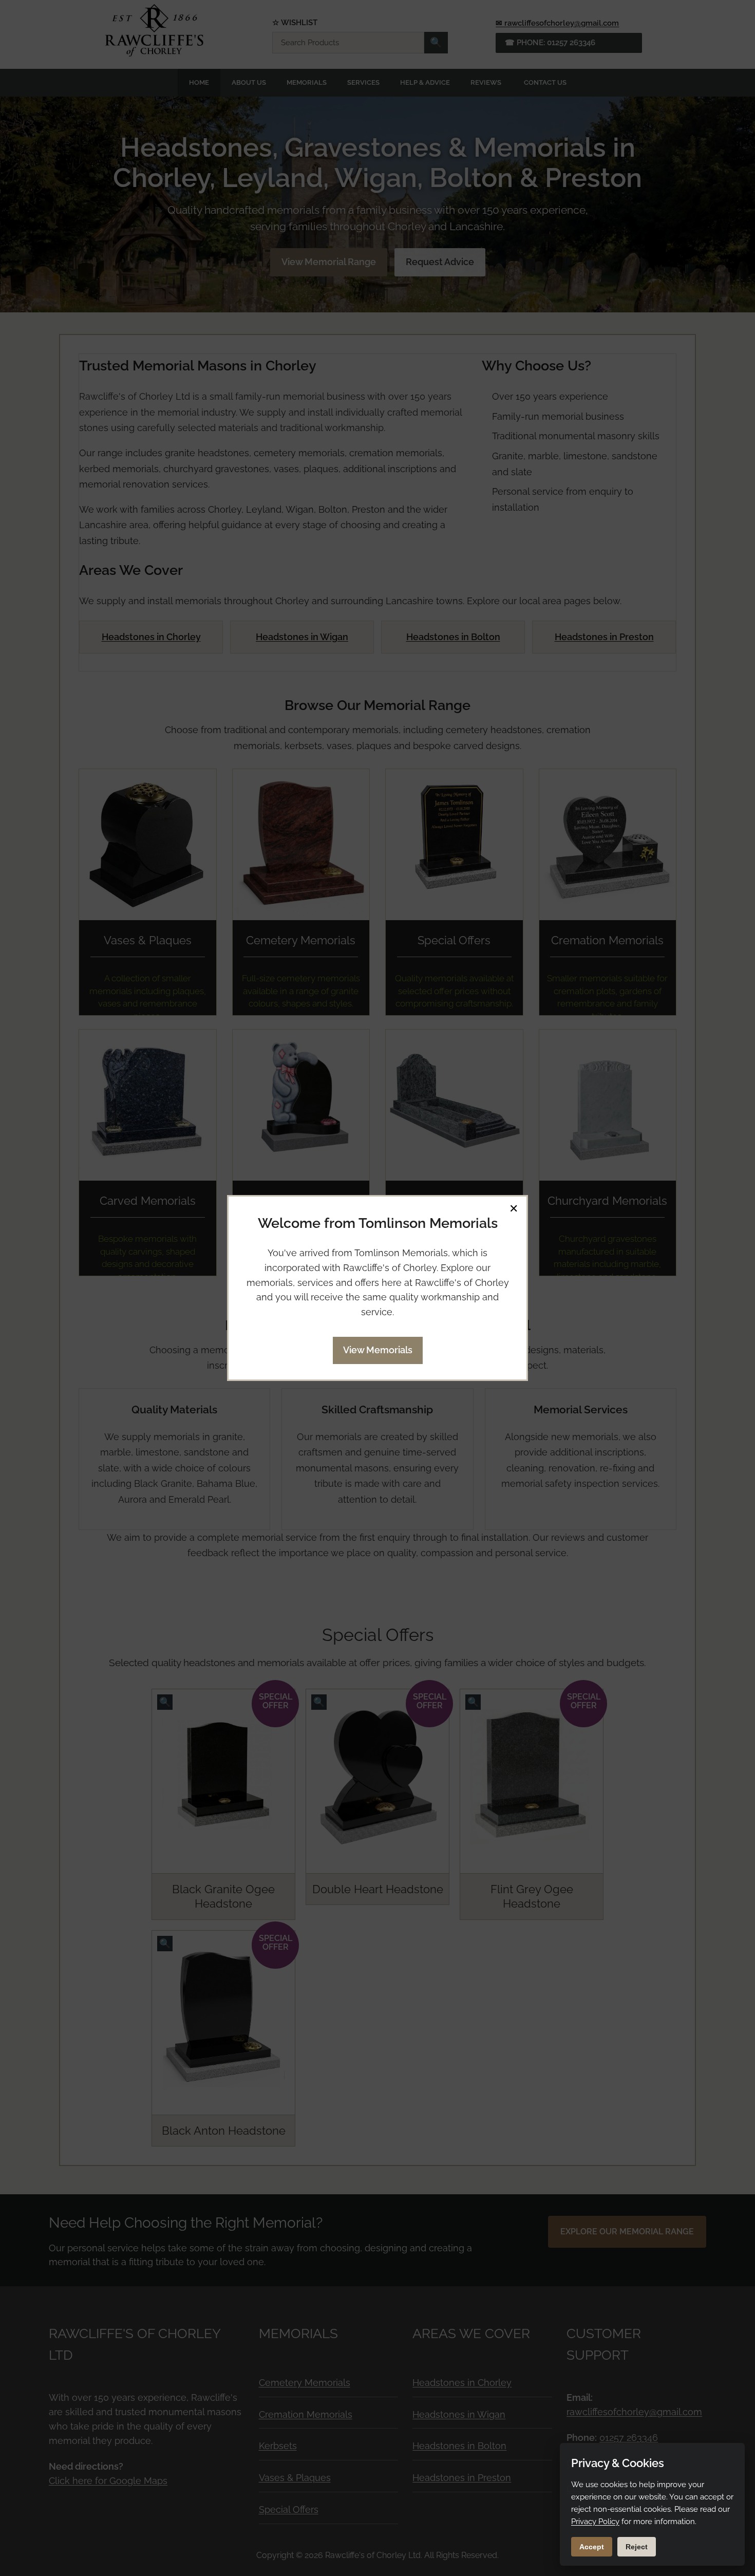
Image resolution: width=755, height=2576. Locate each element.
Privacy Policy (595, 2522)
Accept (592, 2547)
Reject (637, 2547)
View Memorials (378, 1350)
